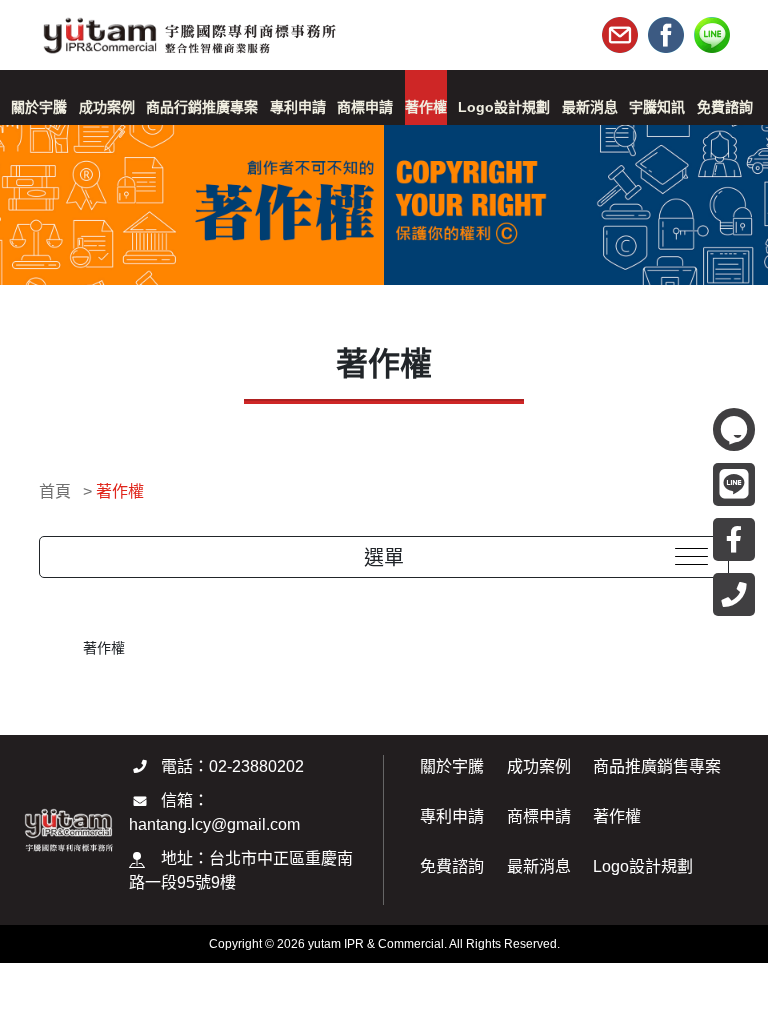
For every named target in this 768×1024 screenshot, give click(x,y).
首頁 (55, 491)
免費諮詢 (452, 866)
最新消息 (539, 866)
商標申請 (539, 816)
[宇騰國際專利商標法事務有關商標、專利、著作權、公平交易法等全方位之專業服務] (188, 28)
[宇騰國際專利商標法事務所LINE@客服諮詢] (712, 35)
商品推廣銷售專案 (657, 766)
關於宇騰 (452, 766)
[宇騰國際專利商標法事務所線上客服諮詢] (734, 429)
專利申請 (452, 816)
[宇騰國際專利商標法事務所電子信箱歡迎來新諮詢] (620, 35)
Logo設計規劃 (643, 866)
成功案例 (539, 766)
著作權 (120, 491)
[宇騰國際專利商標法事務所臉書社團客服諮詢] (666, 35)
